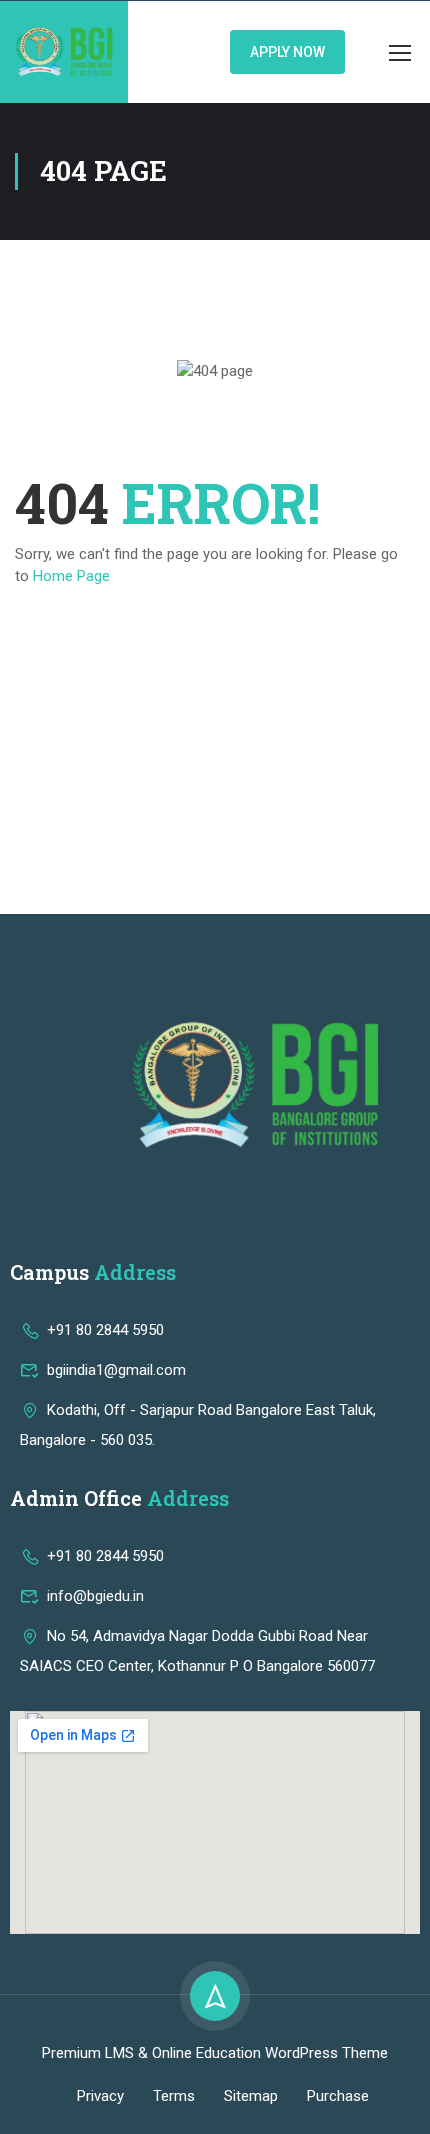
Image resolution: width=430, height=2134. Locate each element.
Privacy (100, 2096)
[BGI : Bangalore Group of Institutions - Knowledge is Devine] (64, 52)
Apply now (287, 52)
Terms (174, 2096)
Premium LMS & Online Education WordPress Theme (215, 2053)
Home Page (71, 576)
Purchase (338, 2096)
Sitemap (251, 2096)
